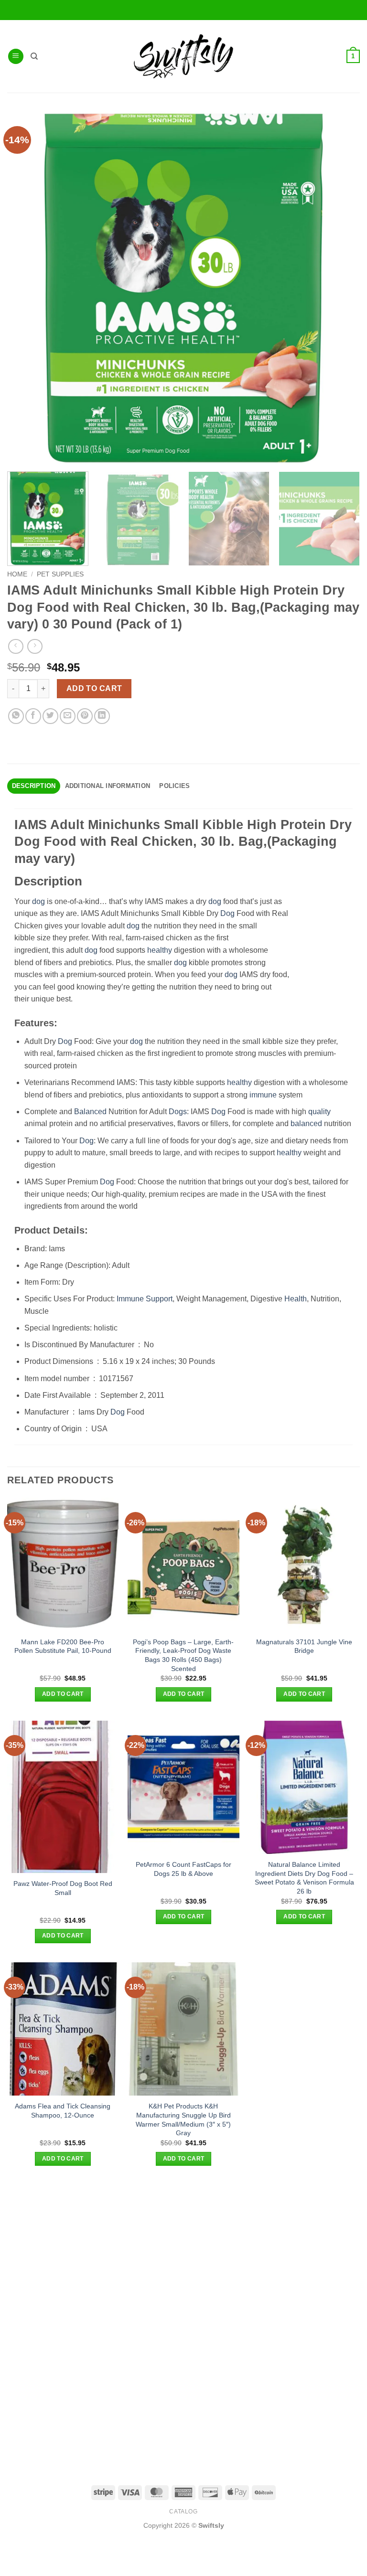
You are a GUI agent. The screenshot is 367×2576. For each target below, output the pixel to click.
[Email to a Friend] (68, 716)
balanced (306, 1123)
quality (319, 1112)
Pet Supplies (60, 574)
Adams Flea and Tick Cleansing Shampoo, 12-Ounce (63, 2111)
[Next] (345, 519)
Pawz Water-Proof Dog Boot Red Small (63, 1888)
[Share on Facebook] (33, 716)
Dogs (178, 1112)
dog (38, 901)
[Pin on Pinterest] (85, 716)
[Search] (34, 56)
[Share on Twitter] (50, 716)
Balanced (90, 1112)
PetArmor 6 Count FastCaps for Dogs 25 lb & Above (183, 1869)
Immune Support (145, 1299)
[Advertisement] (183, 2252)
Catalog (183, 2512)
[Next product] (16, 646)
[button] (16, 57)
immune (263, 1095)
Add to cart (94, 688)
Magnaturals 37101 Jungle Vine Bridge (304, 1646)
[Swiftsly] (183, 56)
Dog (227, 913)
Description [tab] (34, 786)
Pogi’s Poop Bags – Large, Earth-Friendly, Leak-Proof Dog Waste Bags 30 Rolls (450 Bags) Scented (183, 1655)
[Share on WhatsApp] (16, 716)
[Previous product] (35, 646)
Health (296, 1299)
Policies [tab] (174, 786)
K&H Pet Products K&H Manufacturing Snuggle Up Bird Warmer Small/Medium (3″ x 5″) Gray (183, 2119)
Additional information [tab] (108, 786)
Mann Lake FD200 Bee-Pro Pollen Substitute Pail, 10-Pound (63, 1646)
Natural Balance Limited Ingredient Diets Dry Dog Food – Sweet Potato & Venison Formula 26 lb (304, 1878)
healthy (160, 950)
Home (17, 574)
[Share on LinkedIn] (102, 716)
